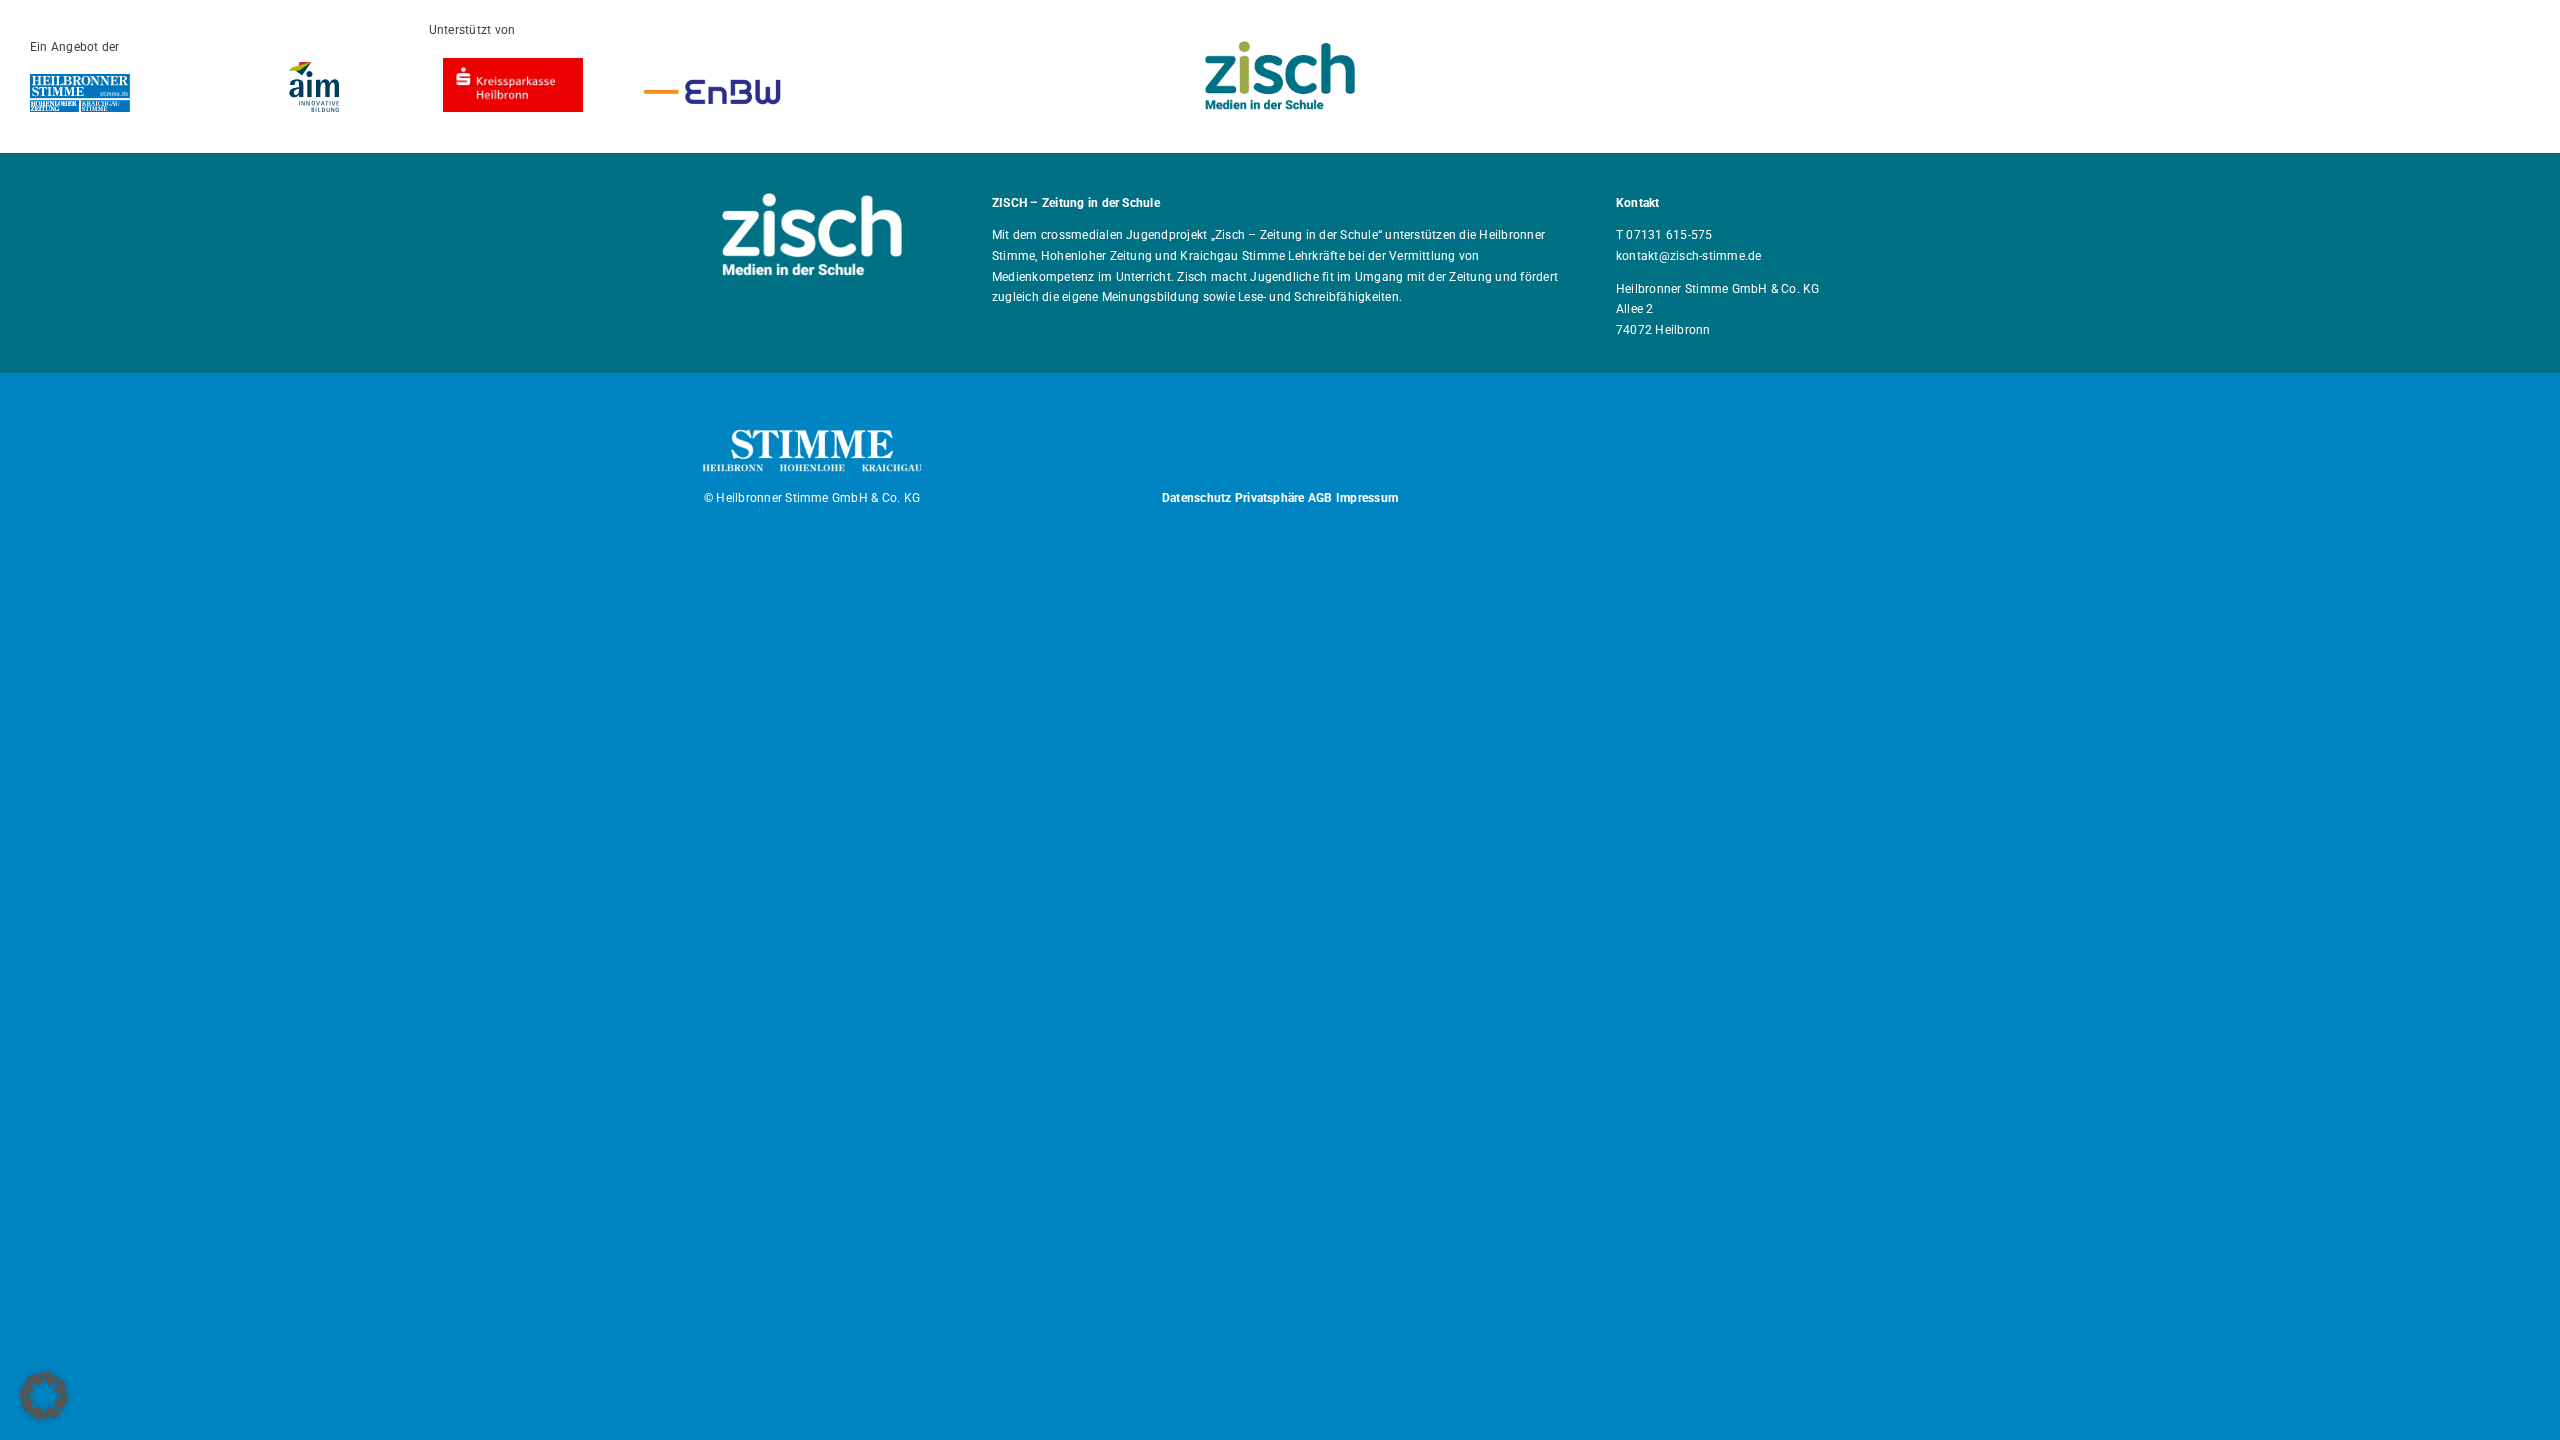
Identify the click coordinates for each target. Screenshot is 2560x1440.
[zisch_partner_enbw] (712, 79)
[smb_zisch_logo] (1280, 48)
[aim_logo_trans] (314, 69)
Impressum (1367, 498)
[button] (44, 1396)
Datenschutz (1197, 498)
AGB (1320, 498)
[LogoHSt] (80, 81)
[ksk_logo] (513, 65)
